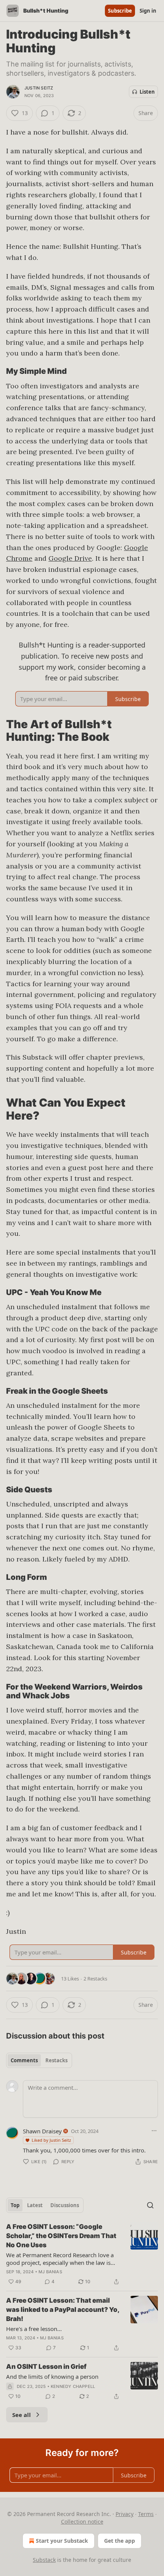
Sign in (148, 11)
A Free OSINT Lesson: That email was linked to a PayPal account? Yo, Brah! (63, 2310)
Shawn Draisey (42, 2131)
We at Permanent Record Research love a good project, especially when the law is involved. (60, 2259)
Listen (147, 92)
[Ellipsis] (154, 2131)
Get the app (120, 2541)
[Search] (150, 2205)
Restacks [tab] (56, 2060)
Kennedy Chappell (73, 2386)
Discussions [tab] (65, 2205)
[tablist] (39, 2060)
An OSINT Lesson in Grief (46, 2367)
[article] (82, 2254)
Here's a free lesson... (34, 2329)
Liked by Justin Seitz (51, 2140)
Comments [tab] (24, 2060)
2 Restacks (95, 1979)
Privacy (125, 2514)
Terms (146, 2514)
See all (22, 2415)
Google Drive (70, 558)
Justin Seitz (39, 88)
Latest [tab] (35, 2205)
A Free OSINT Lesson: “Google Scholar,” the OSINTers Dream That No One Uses (61, 2236)
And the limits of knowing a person (52, 2376)
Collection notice (82, 2522)
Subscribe (120, 11)
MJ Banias (50, 2272)
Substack (44, 2560)
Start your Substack (62, 2541)
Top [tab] (15, 2205)
